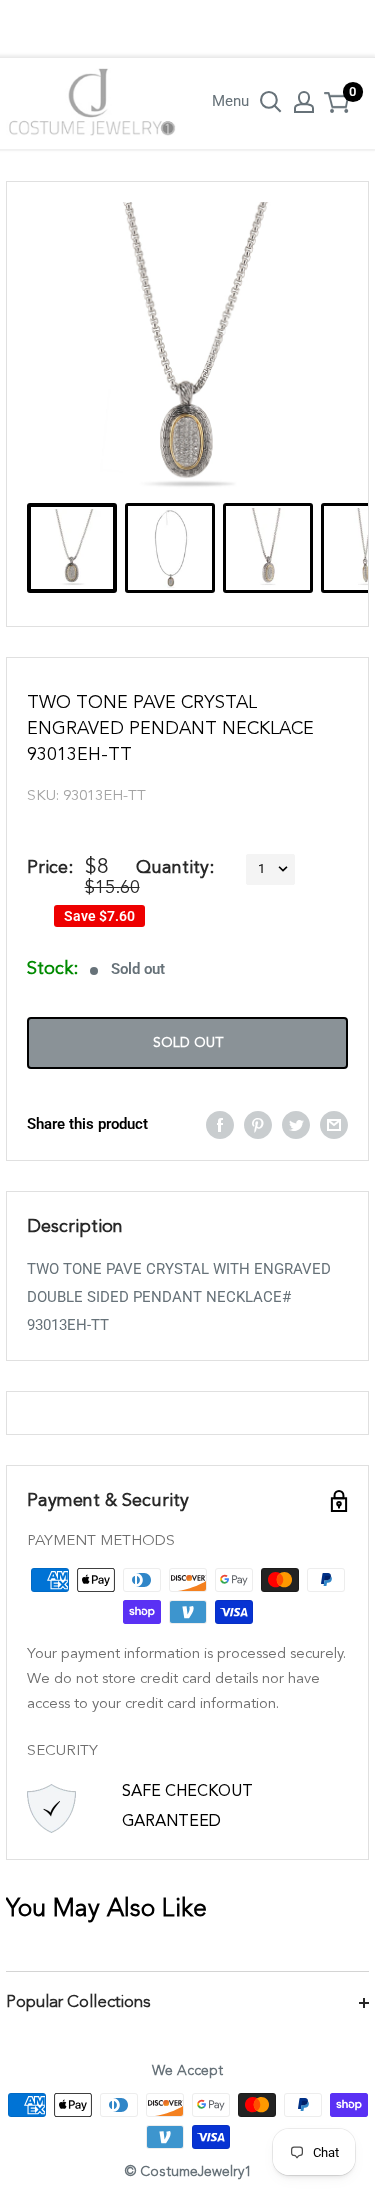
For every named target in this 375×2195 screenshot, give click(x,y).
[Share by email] (334, 1123)
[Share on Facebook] (220, 1123)
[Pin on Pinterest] (258, 1123)
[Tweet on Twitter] (296, 1123)
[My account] (304, 102)
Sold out (188, 1043)
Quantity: (175, 868)
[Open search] (271, 102)
